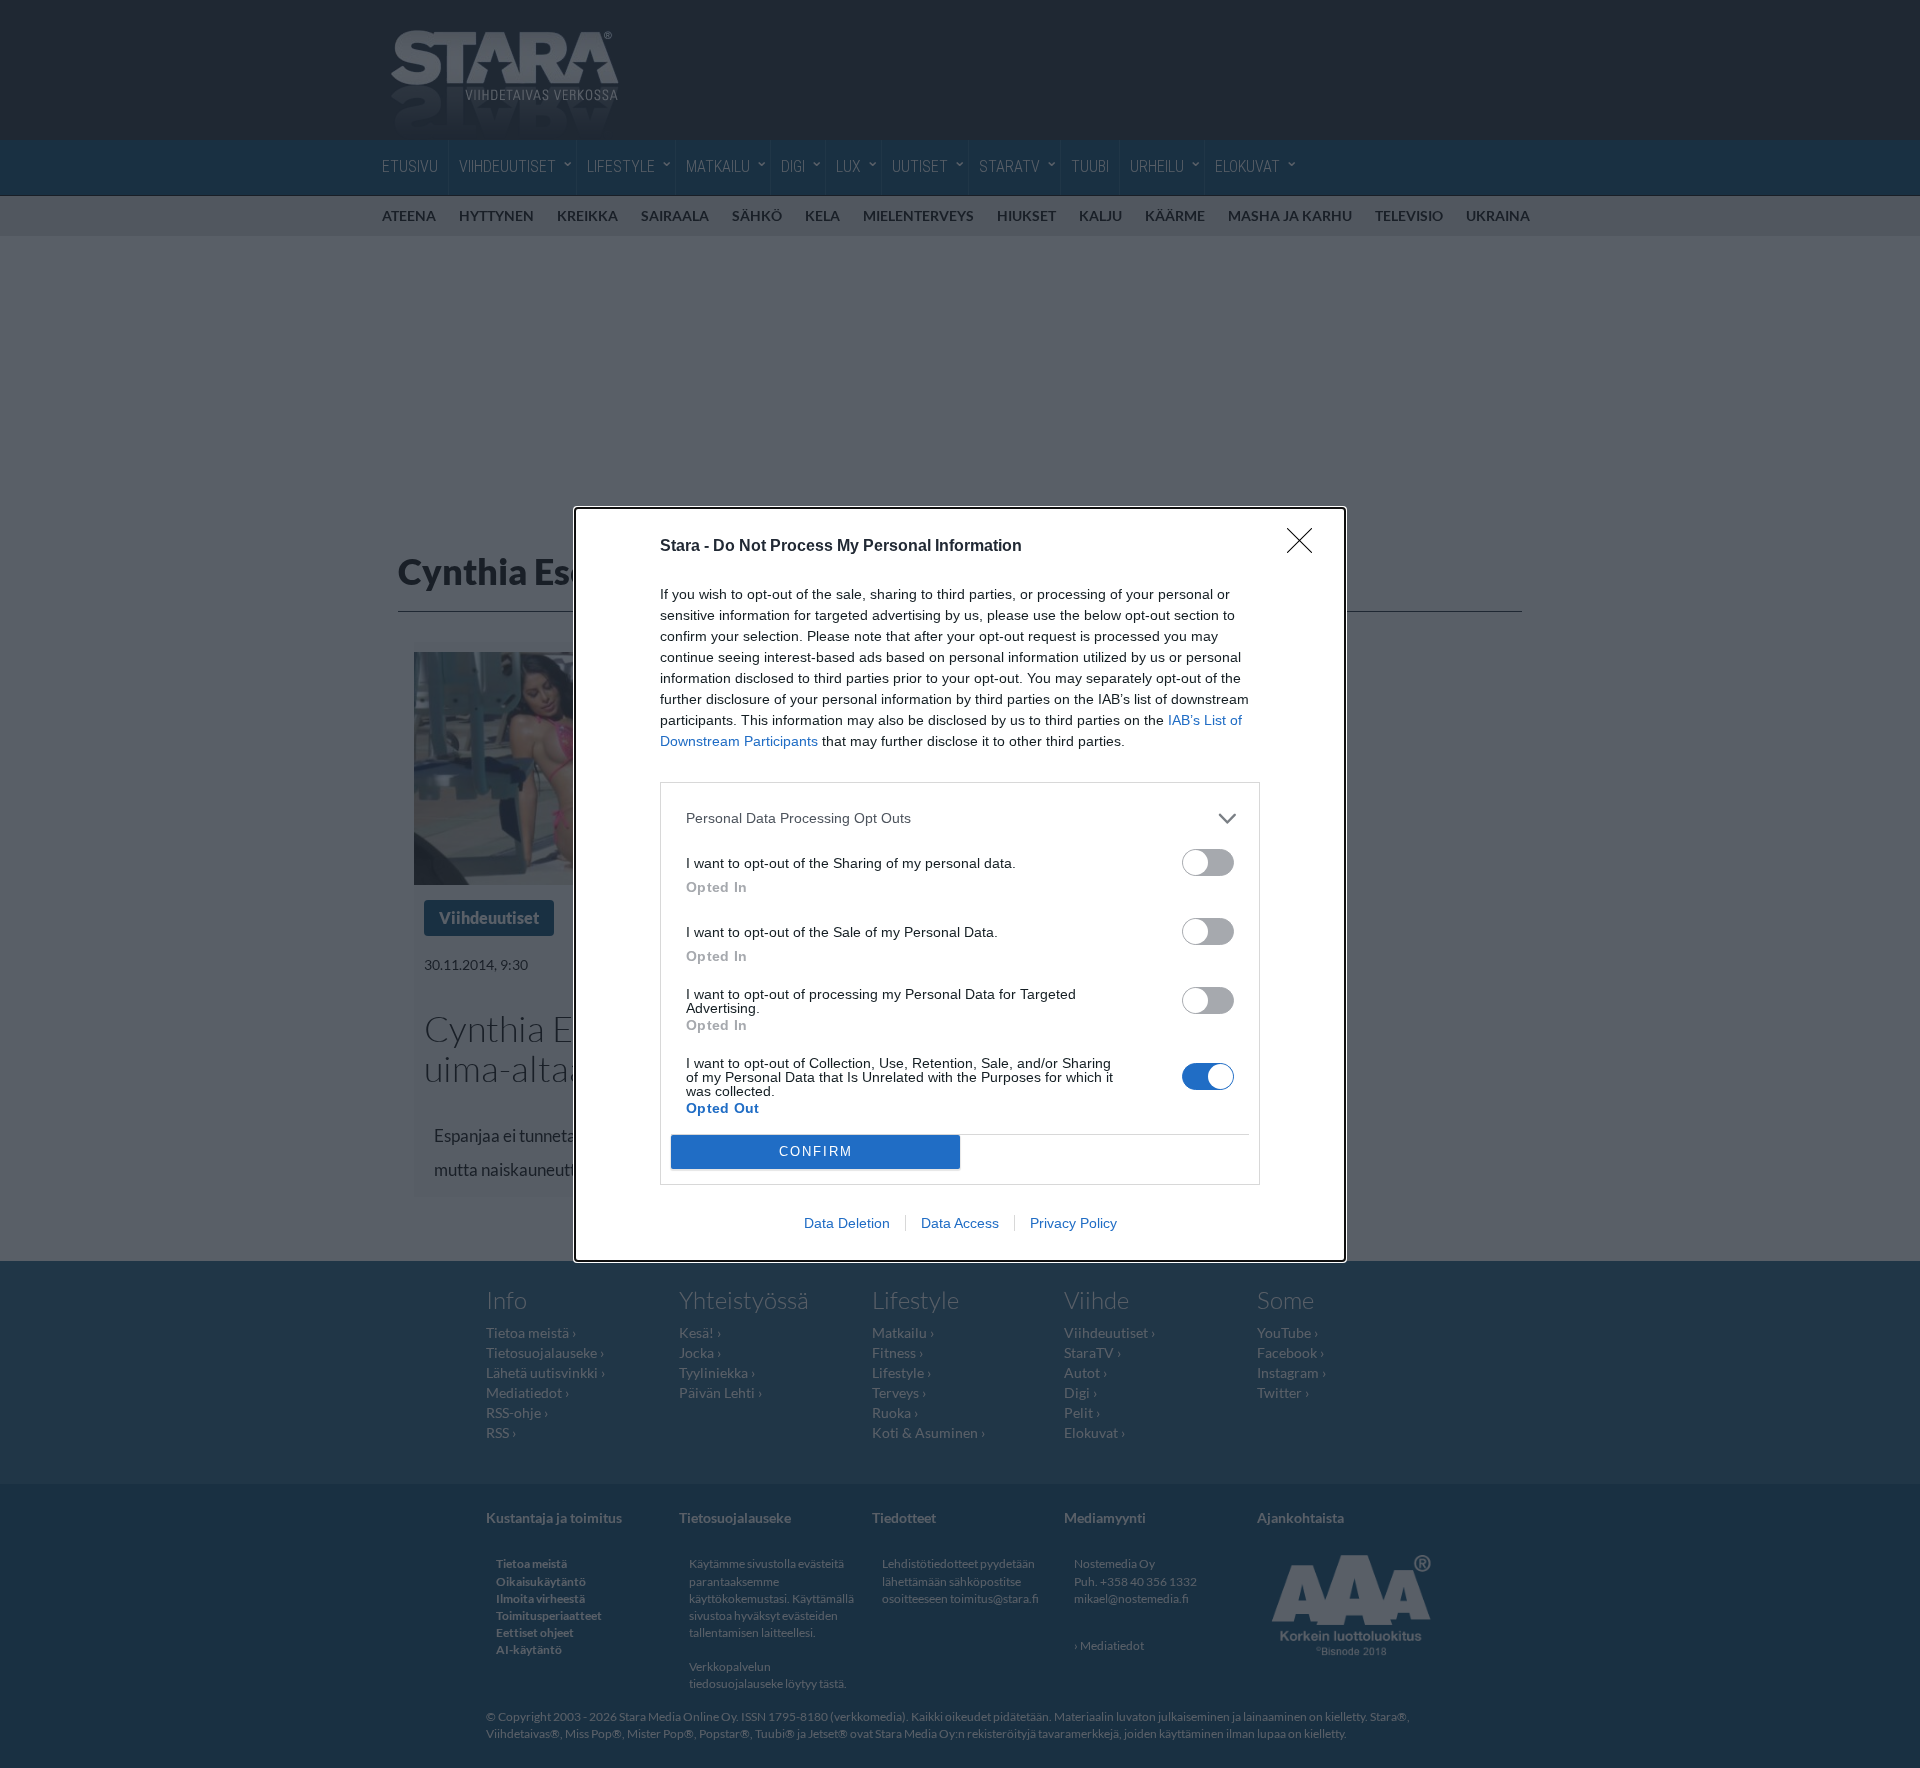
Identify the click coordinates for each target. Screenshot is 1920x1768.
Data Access (960, 1223)
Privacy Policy (1073, 1223)
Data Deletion (847, 1223)
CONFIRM (816, 1151)
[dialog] (960, 884)
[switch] (1208, 862)
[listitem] (960, 818)
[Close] (1306, 547)
